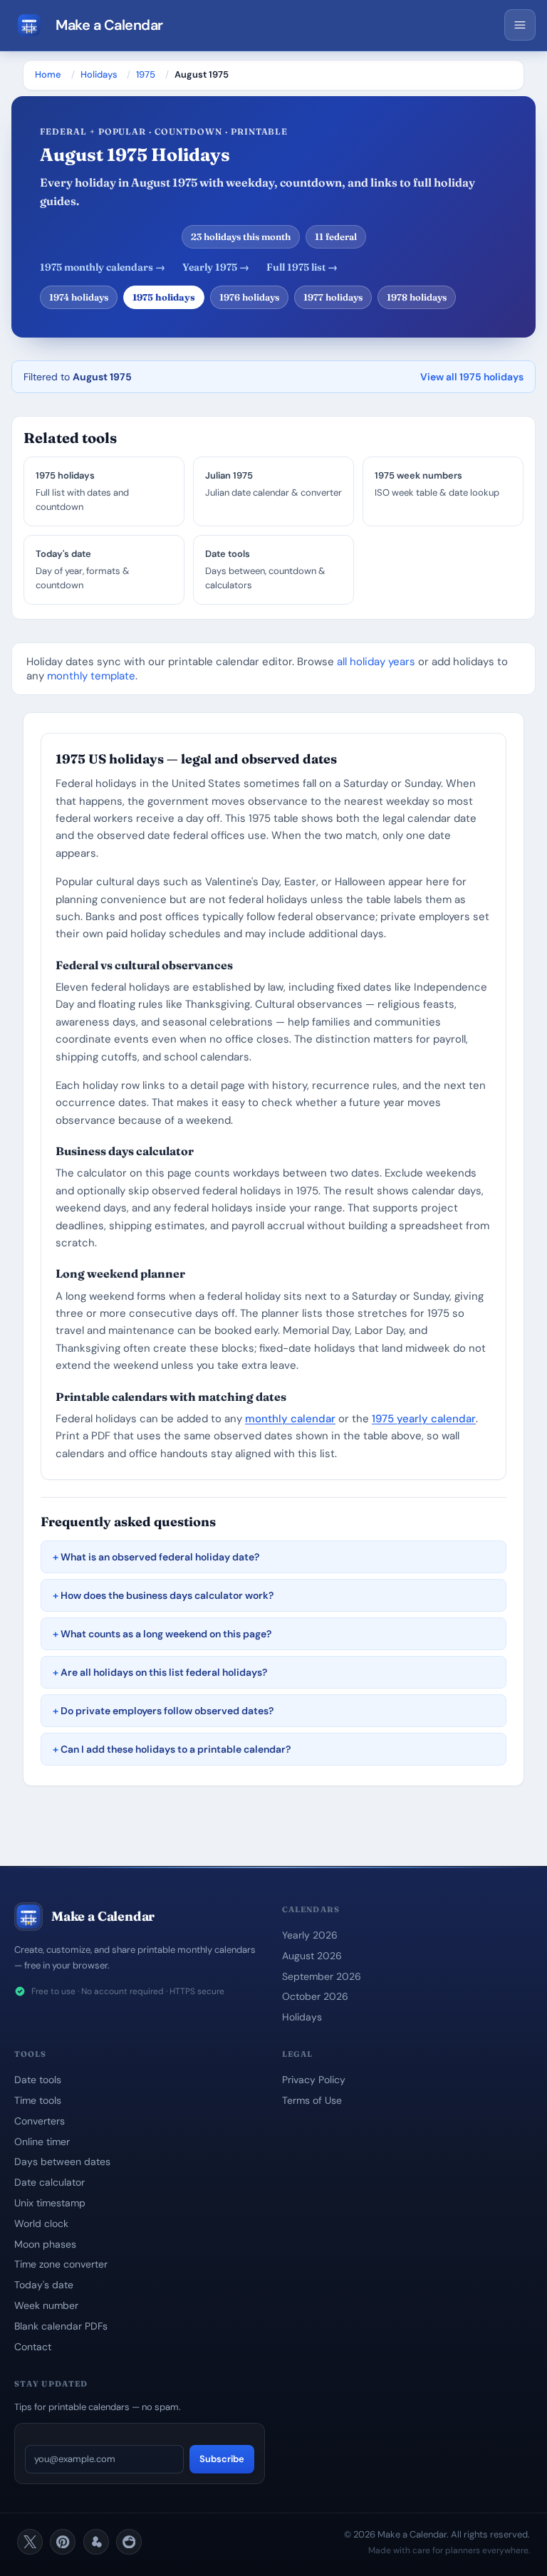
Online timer (42, 2142)
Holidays (99, 74)
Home (48, 74)
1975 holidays (164, 297)
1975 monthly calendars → (103, 267)
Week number (46, 2305)
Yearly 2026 (310, 1935)
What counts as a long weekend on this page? (166, 1634)
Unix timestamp (50, 2203)
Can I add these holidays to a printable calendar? (176, 1749)
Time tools (38, 2100)
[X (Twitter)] (30, 2542)
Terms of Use (312, 2100)
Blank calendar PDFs (61, 2326)
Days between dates (62, 2162)
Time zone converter (61, 2264)
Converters (40, 2121)
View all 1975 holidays (472, 377)
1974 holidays (79, 297)
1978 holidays (417, 297)
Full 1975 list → (302, 267)
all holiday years (376, 662)
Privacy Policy (314, 2080)
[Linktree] (96, 2542)
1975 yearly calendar (424, 1419)
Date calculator (50, 2182)
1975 (146, 74)
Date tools (38, 2080)
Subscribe (222, 2459)
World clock (41, 2223)
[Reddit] (129, 2542)
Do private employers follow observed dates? (167, 1711)
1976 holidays (249, 297)
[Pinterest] (63, 2542)
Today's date (44, 2285)
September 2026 (322, 1976)
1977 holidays (333, 297)
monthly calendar (290, 1419)
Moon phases (45, 2244)
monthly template (91, 676)
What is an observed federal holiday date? (160, 1557)
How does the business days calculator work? (167, 1595)
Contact (33, 2347)
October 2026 (315, 1996)
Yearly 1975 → (216, 267)
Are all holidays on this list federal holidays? (164, 1672)
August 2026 (312, 1956)
